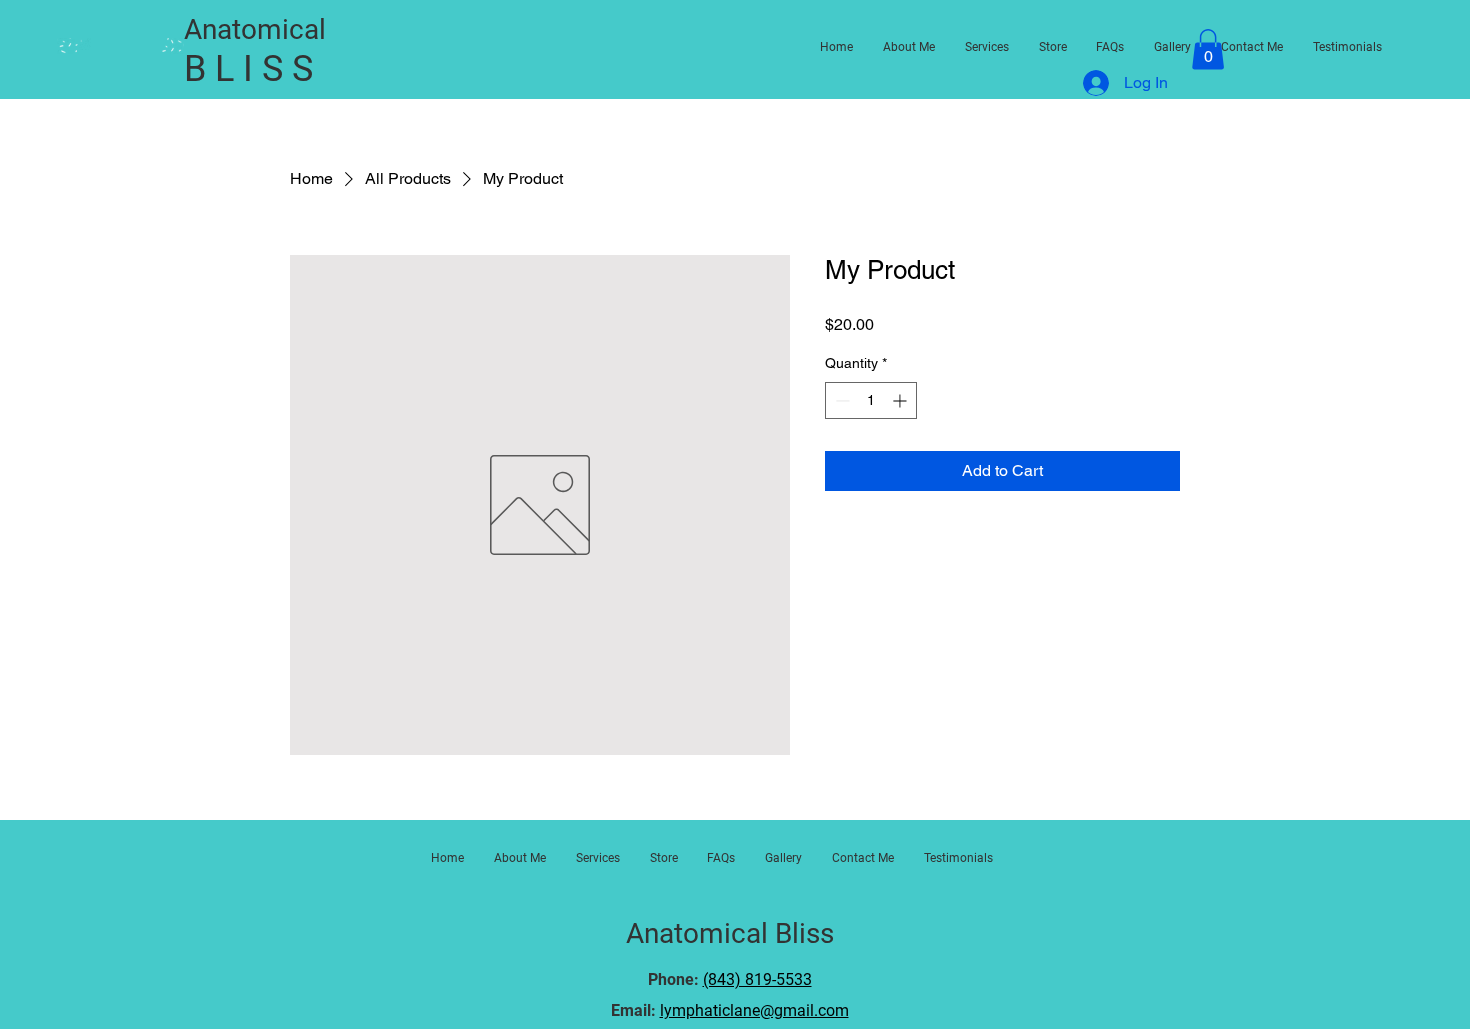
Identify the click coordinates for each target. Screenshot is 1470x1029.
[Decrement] (840, 400)
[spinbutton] (871, 400)
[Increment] (901, 400)
